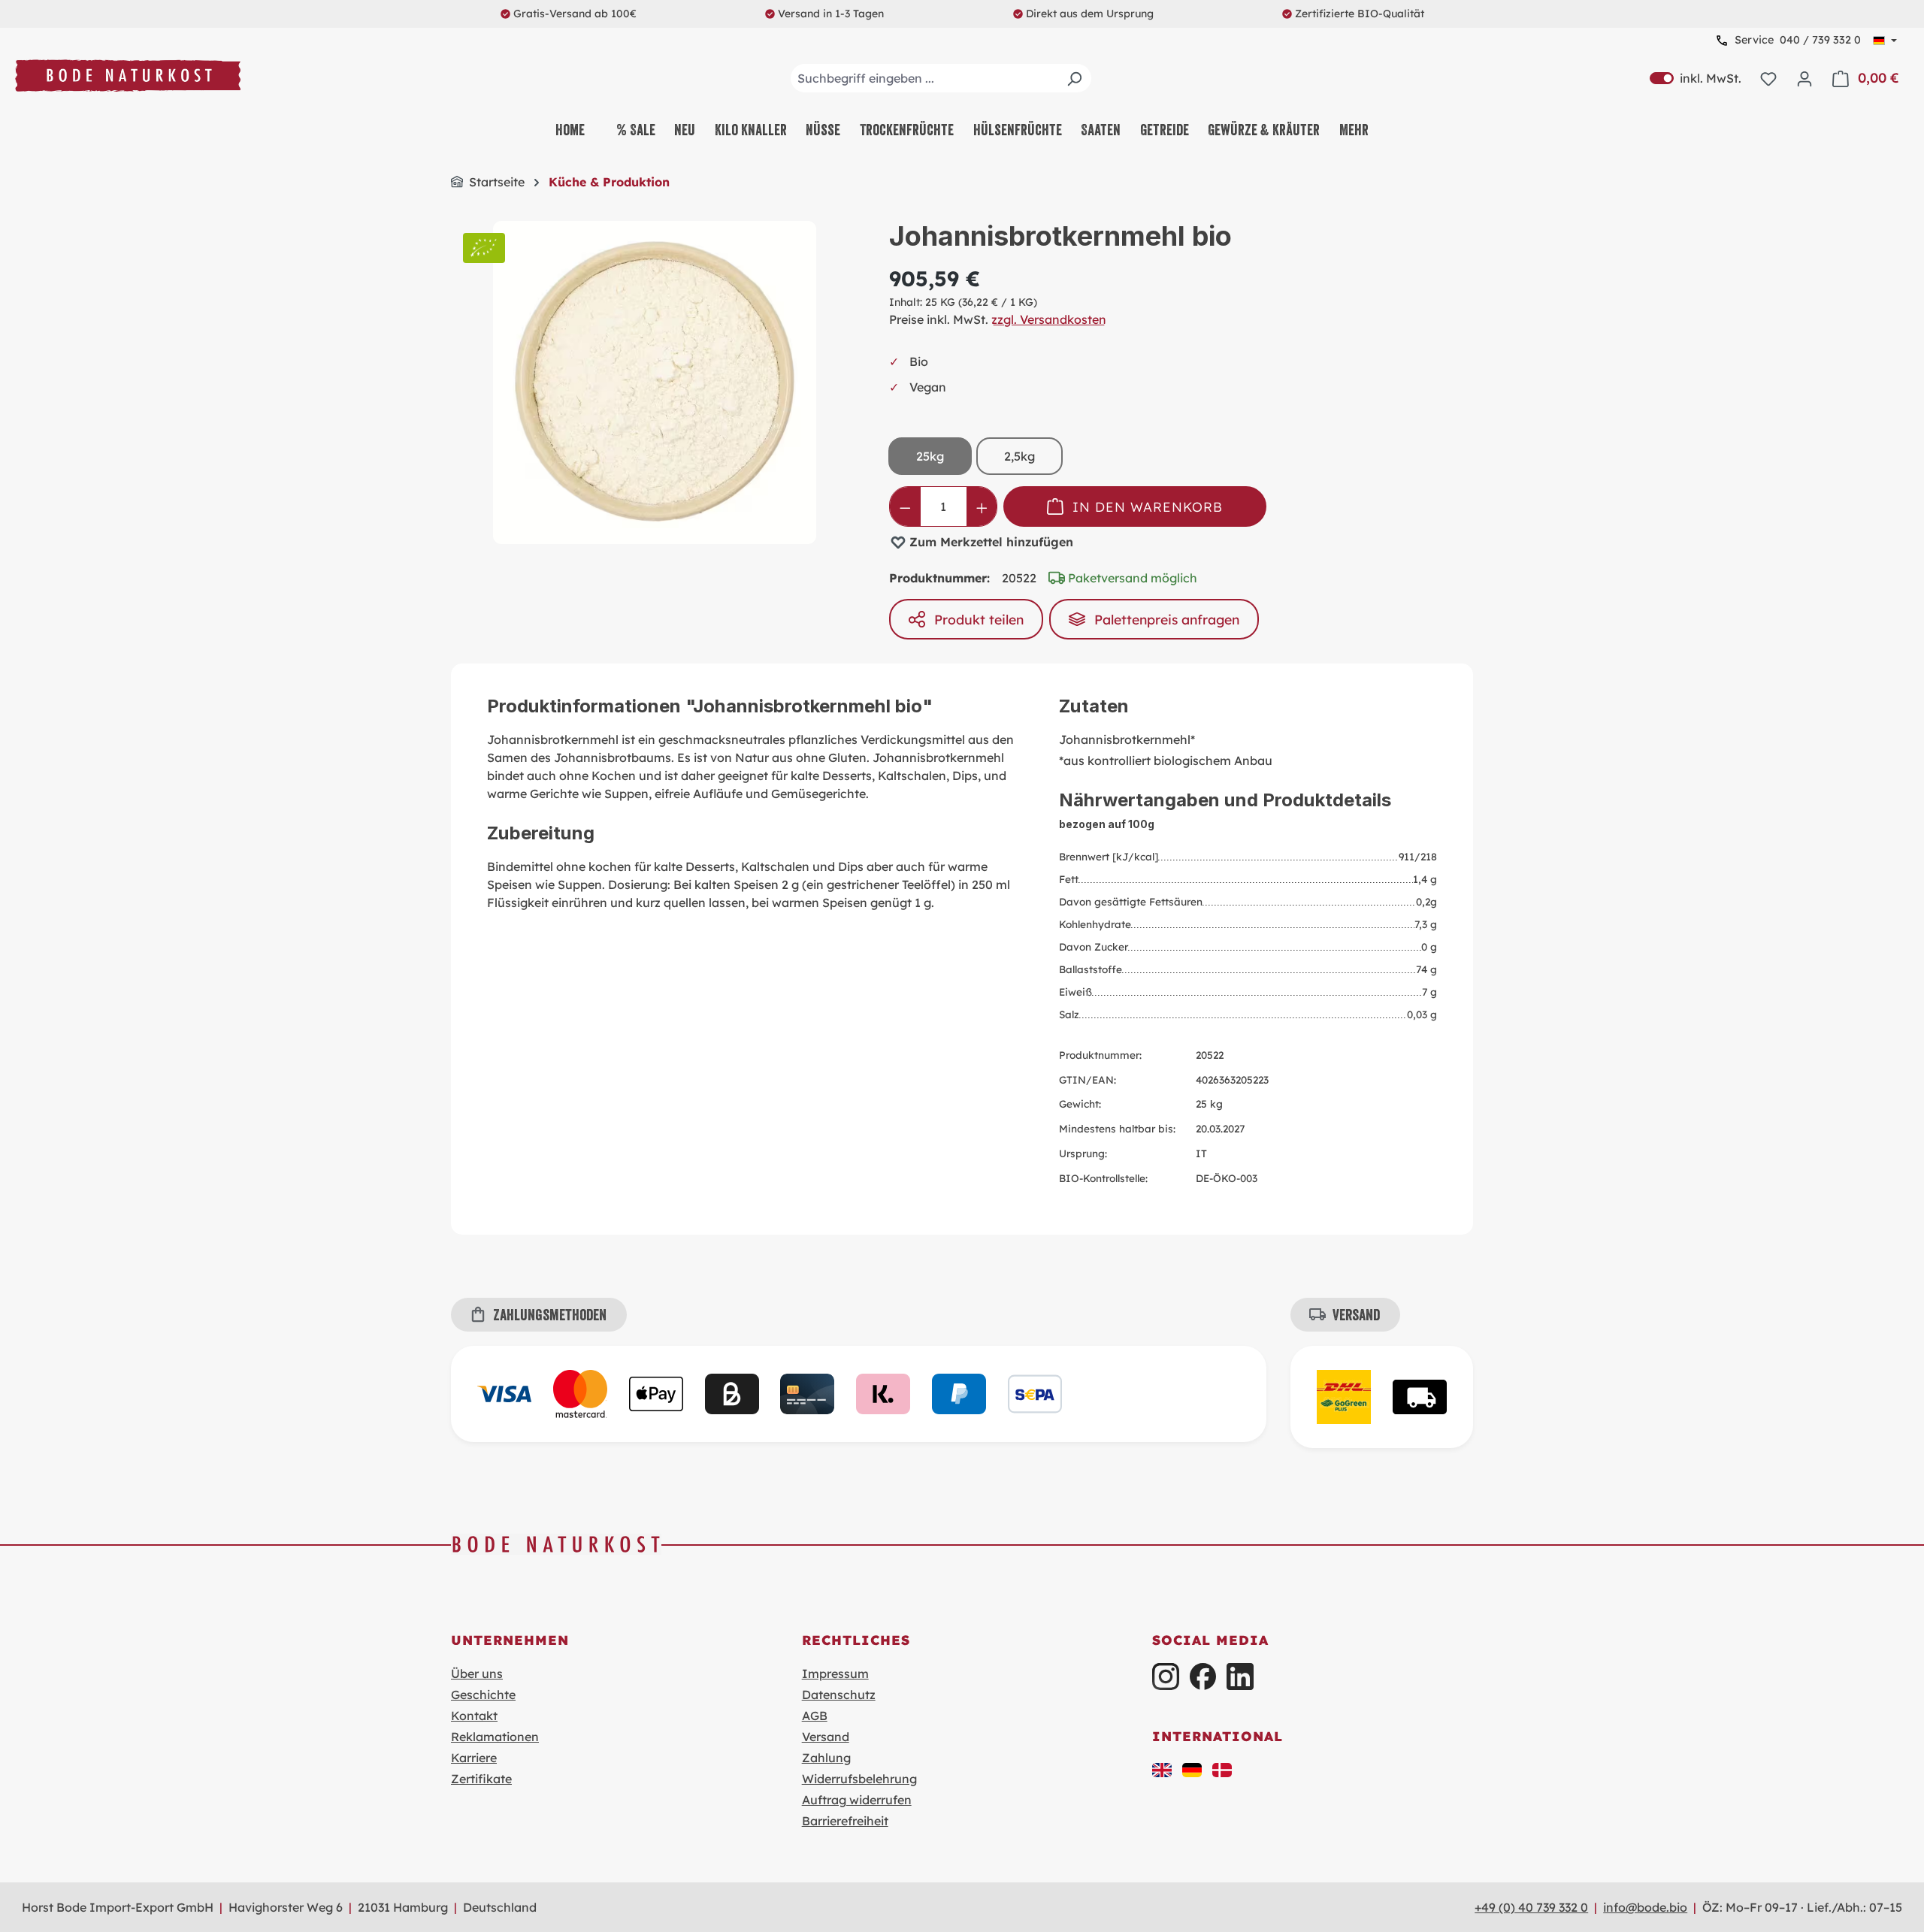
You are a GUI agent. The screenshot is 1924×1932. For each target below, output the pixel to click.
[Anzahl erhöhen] (982, 506)
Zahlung (826, 1758)
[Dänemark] (1222, 1768)
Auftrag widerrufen (857, 1800)
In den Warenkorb (1148, 506)
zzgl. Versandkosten (1049, 319)
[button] (1162, 1768)
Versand (826, 1737)
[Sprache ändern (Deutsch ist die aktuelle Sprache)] (1885, 41)
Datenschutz (839, 1695)
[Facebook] (1203, 1676)
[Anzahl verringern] (905, 506)
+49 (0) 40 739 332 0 (1531, 1907)
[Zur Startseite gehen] (128, 76)
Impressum (835, 1673)
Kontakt (474, 1716)
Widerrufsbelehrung (859, 1779)
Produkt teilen (979, 619)
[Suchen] (1074, 78)
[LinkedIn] (1240, 1676)
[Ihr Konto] (1805, 78)
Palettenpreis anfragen (1167, 619)
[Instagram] (1165, 1676)
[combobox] (941, 78)
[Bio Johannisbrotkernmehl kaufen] (655, 382)
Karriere (474, 1758)
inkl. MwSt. (1696, 78)
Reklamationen (495, 1737)
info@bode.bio (1645, 1907)
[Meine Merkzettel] (1768, 78)
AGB (815, 1716)
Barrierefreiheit (845, 1821)
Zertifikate (481, 1779)
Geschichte (483, 1695)
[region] (655, 382)
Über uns (477, 1673)
